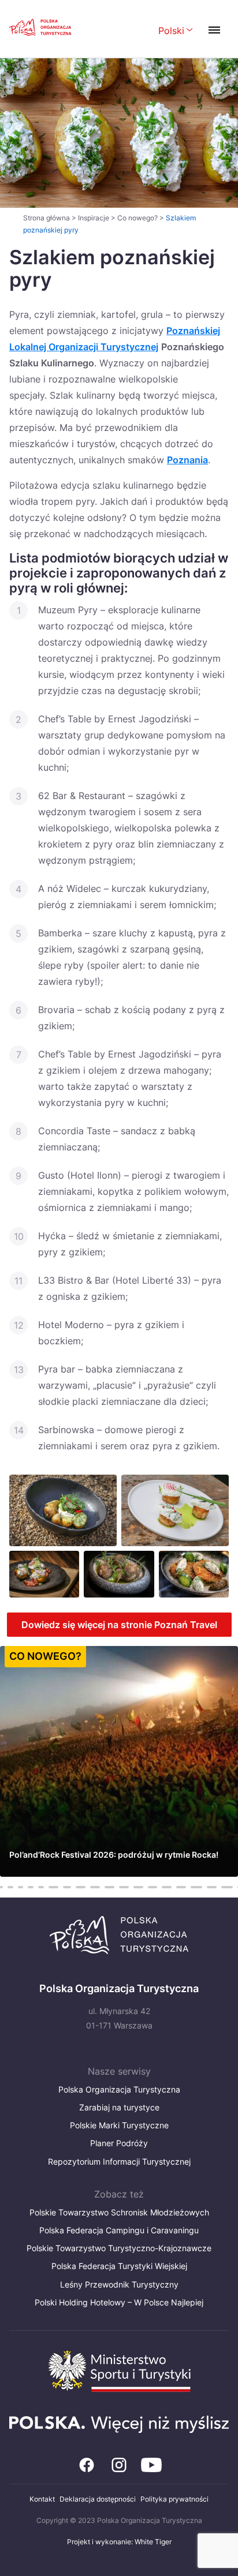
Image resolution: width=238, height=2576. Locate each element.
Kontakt (42, 2499)
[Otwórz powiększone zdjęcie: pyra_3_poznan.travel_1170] (44, 1574)
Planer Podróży (119, 2143)
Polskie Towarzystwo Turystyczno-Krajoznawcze (119, 2248)
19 (181, 1887)
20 (196, 1887)
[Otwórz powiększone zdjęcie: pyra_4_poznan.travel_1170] (175, 1510)
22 (227, 1887)
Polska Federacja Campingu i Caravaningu (119, 2230)
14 (109, 1887)
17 (153, 1887)
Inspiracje (94, 218)
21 (212, 1887)
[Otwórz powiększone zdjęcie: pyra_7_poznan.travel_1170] (63, 1510)
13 (95, 1887)
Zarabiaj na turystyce (119, 2107)
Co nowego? (137, 218)
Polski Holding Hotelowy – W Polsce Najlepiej (119, 2302)
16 (138, 1887)
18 (167, 1887)
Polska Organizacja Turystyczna (119, 2089)
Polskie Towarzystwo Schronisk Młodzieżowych (119, 2212)
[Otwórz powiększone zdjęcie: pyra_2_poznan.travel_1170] (194, 1574)
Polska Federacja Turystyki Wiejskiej (119, 2266)
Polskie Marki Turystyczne (119, 2125)
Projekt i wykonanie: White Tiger (119, 2542)
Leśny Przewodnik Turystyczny (119, 2284)
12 (81, 1887)
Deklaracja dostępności (98, 2499)
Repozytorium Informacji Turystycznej (119, 2161)
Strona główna (47, 218)
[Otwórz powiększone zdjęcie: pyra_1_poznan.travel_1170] (119, 1574)
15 (124, 1887)
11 (67, 1887)
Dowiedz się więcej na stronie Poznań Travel (119, 1625)
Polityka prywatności (174, 2499)
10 (53, 1887)
